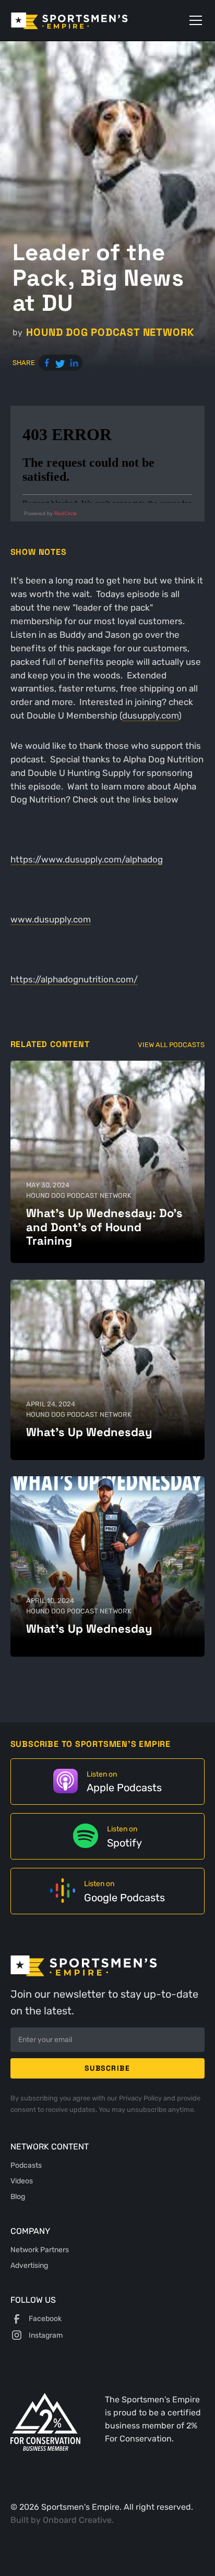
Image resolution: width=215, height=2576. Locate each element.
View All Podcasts (171, 1045)
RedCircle (66, 513)
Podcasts (26, 2165)
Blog (18, 2196)
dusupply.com (150, 715)
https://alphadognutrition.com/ (74, 979)
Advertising (29, 2265)
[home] (84, 20)
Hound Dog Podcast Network (110, 332)
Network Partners (40, 2250)
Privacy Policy (141, 2098)
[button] (194, 20)
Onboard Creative (77, 2520)
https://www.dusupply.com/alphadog (87, 859)
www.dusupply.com (51, 919)
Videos (22, 2181)
